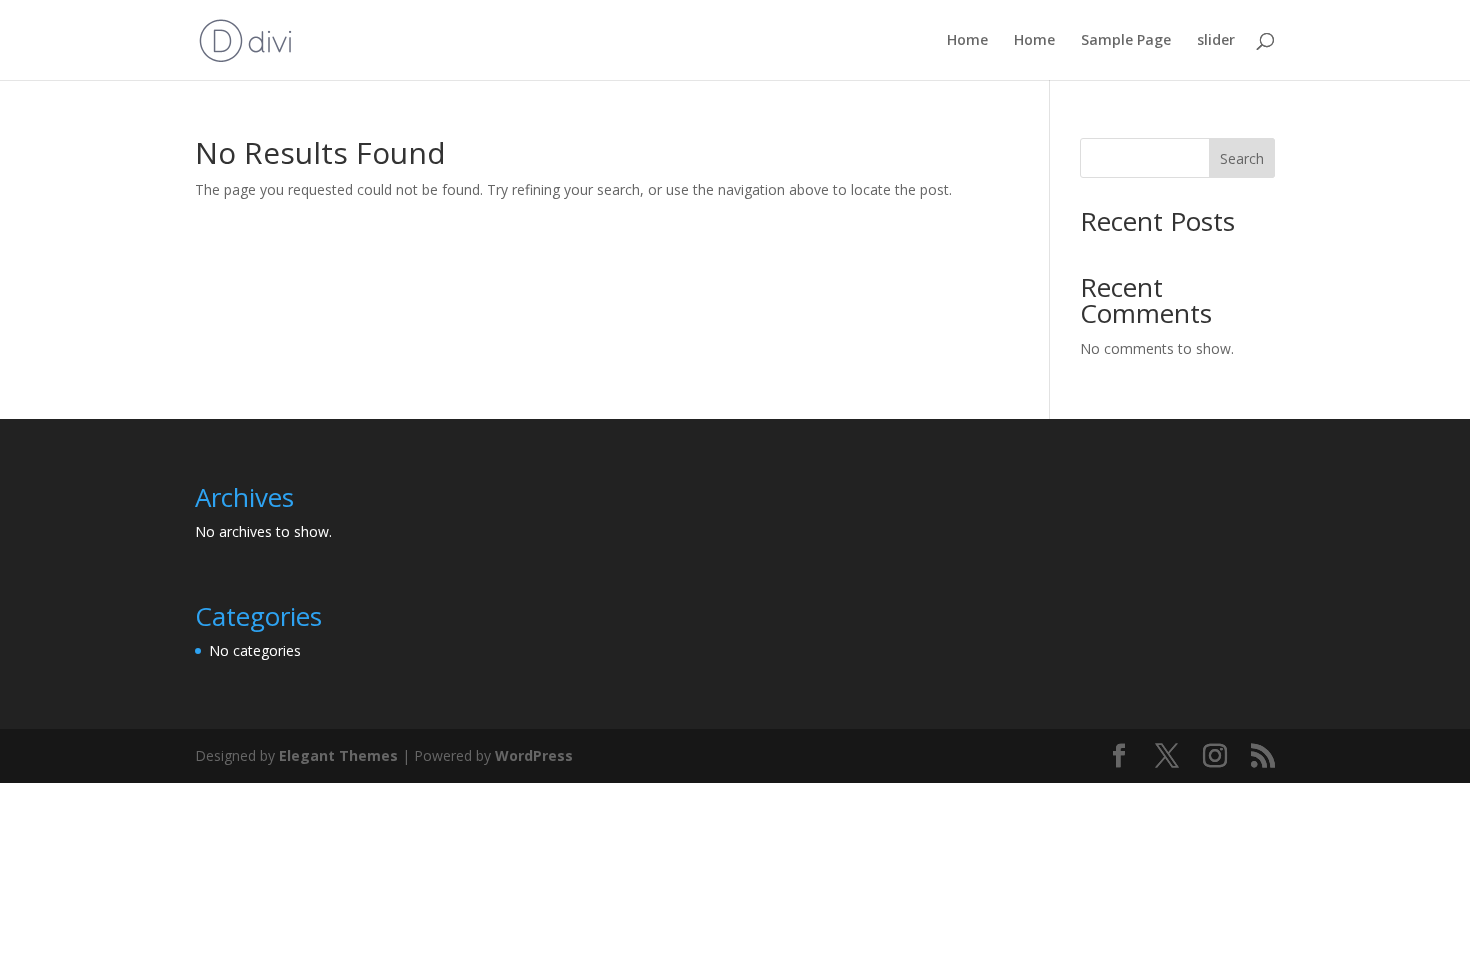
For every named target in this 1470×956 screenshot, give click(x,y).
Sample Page (1126, 41)
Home (967, 41)
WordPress (534, 755)
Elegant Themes (338, 755)
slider (1216, 41)
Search (1242, 158)
